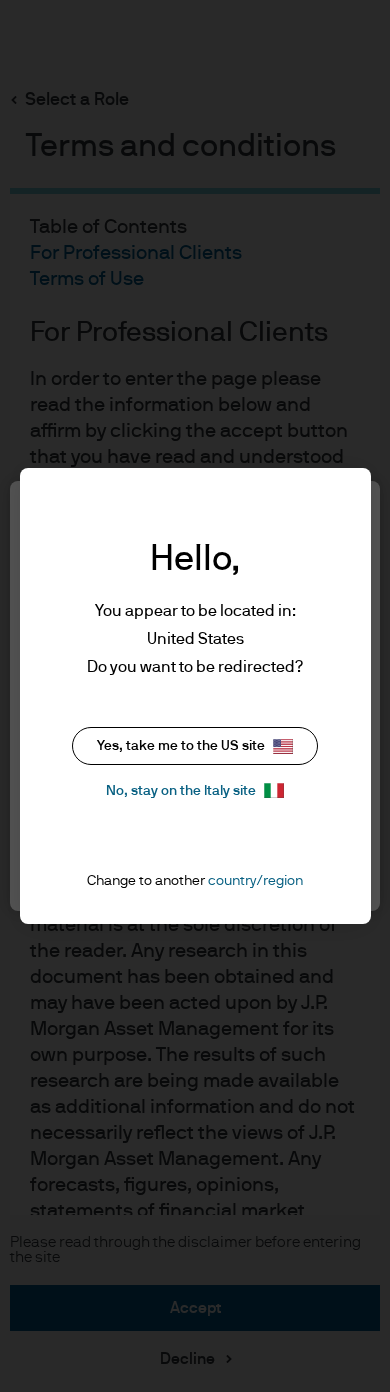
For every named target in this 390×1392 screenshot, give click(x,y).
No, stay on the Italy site (181, 791)
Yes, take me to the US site (181, 746)
